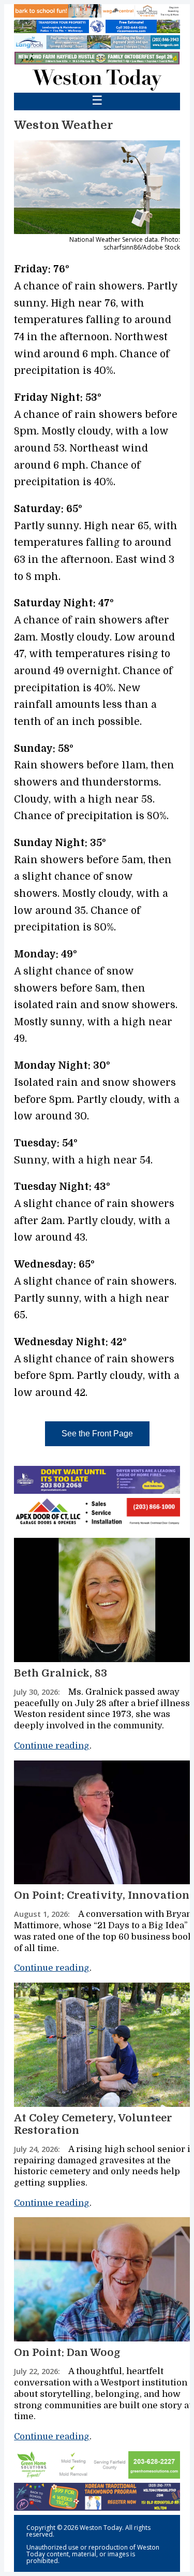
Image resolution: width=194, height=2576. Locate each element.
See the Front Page (97, 1433)
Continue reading (52, 1746)
